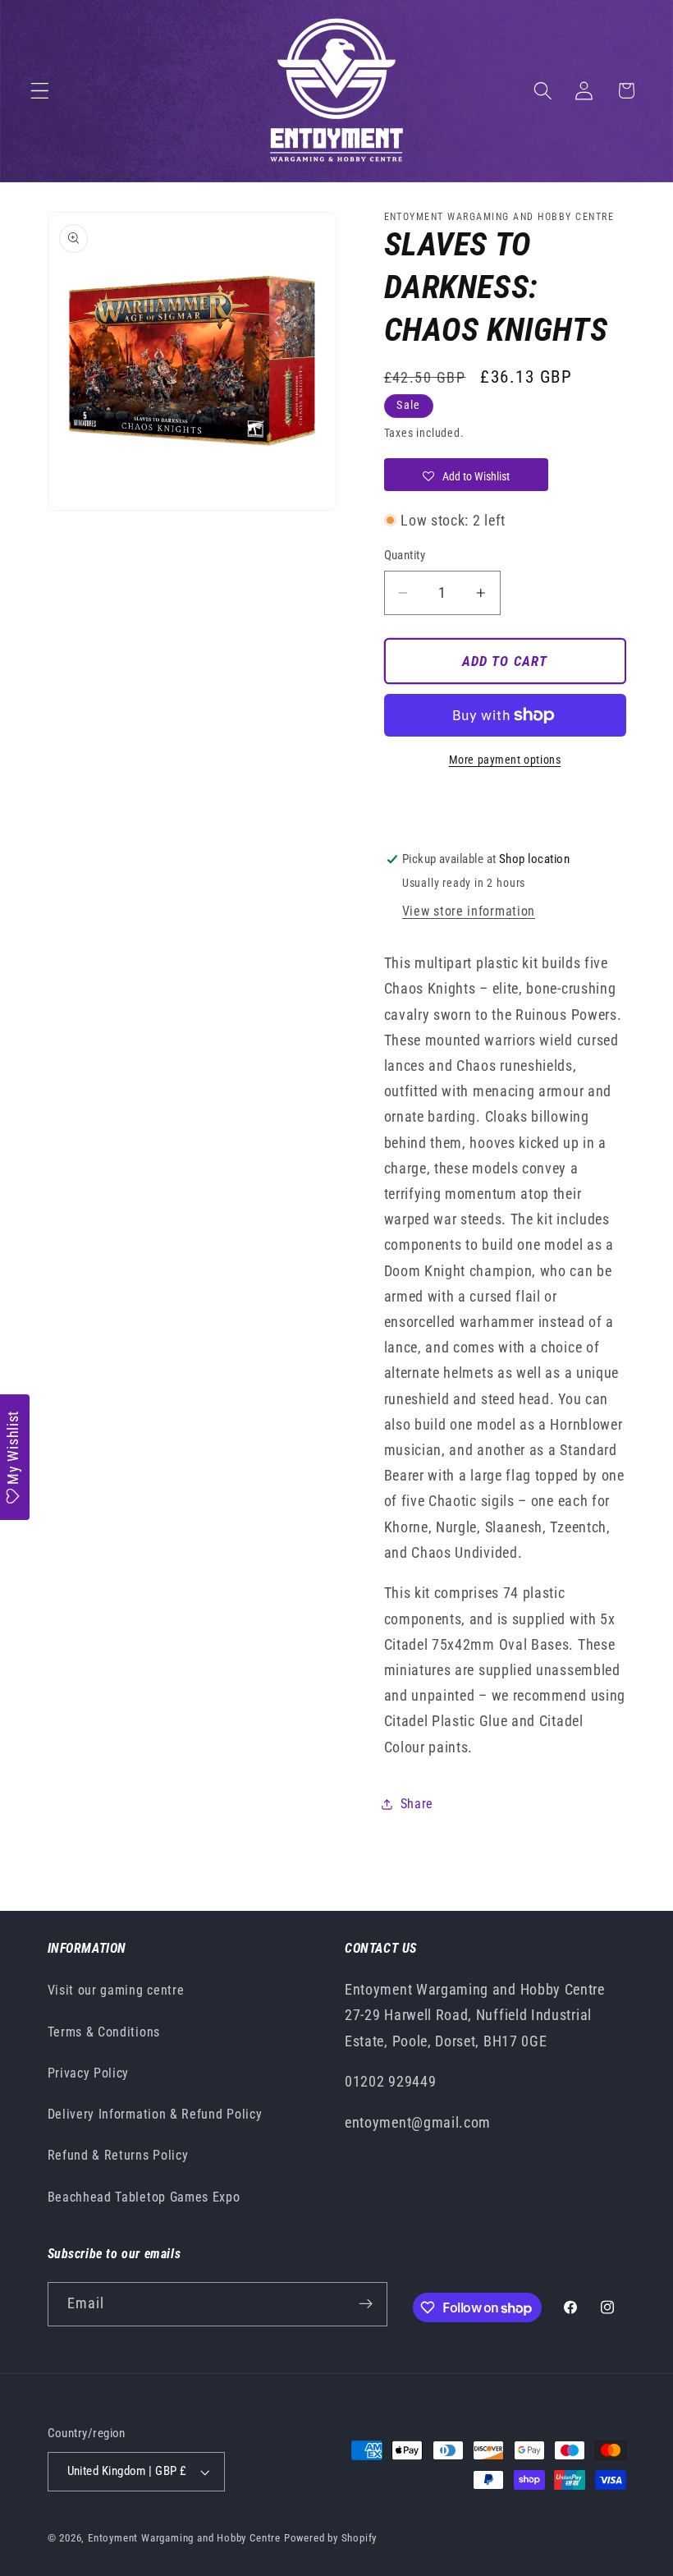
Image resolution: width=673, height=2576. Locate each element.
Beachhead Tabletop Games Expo (144, 2197)
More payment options (505, 760)
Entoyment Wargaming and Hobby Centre (184, 2538)
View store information (469, 911)
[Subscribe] (366, 2304)
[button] (40, 91)
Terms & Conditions (104, 2032)
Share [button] (417, 1804)
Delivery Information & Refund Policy (155, 2114)
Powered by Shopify (331, 2538)
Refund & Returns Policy (118, 2155)
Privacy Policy (89, 2073)
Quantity (405, 555)
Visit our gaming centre (116, 1990)
